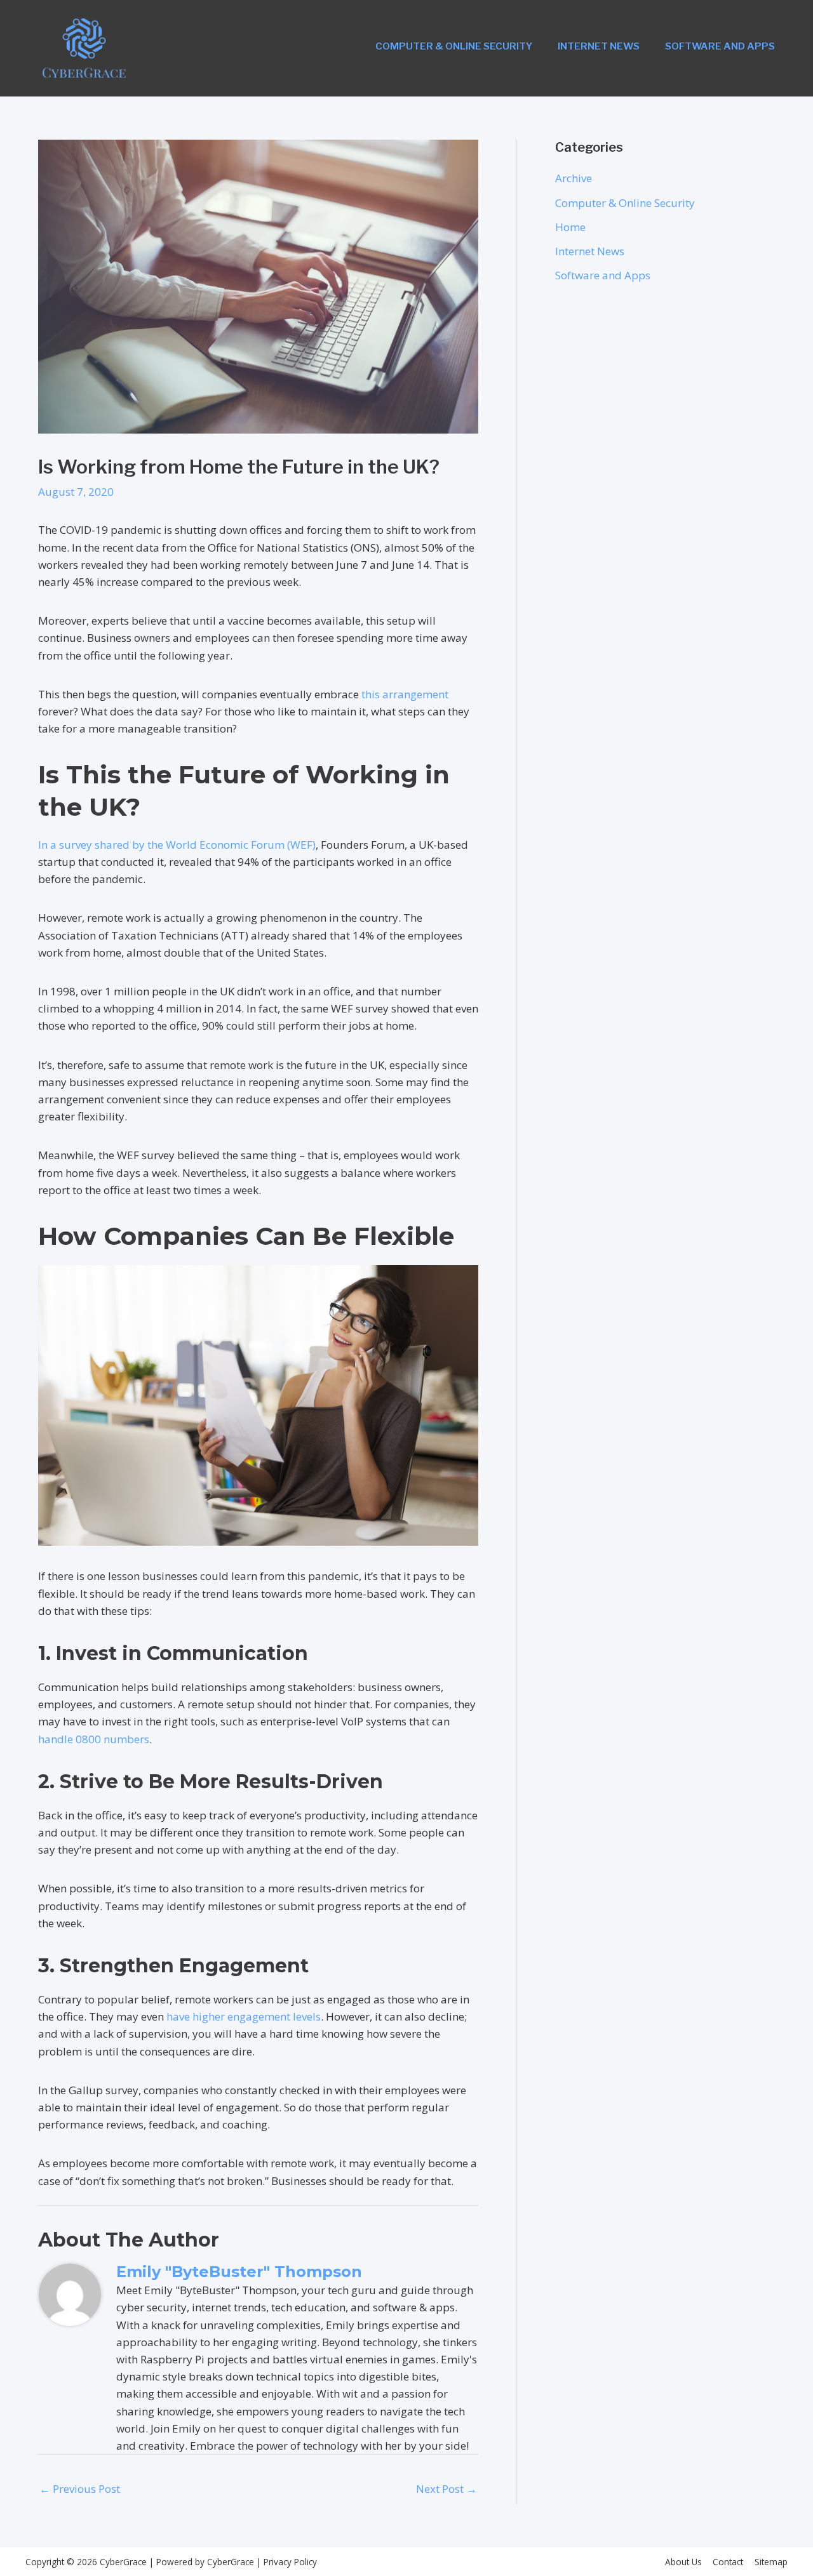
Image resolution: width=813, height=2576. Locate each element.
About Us (683, 2562)
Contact (728, 2562)
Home (570, 227)
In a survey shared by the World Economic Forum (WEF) (177, 845)
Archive (574, 178)
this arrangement (405, 694)
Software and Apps (720, 46)
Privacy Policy (289, 2562)
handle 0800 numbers (94, 1739)
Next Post (447, 2489)
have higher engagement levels (244, 2016)
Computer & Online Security (454, 46)
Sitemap (771, 2562)
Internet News (599, 46)
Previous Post (80, 2489)
